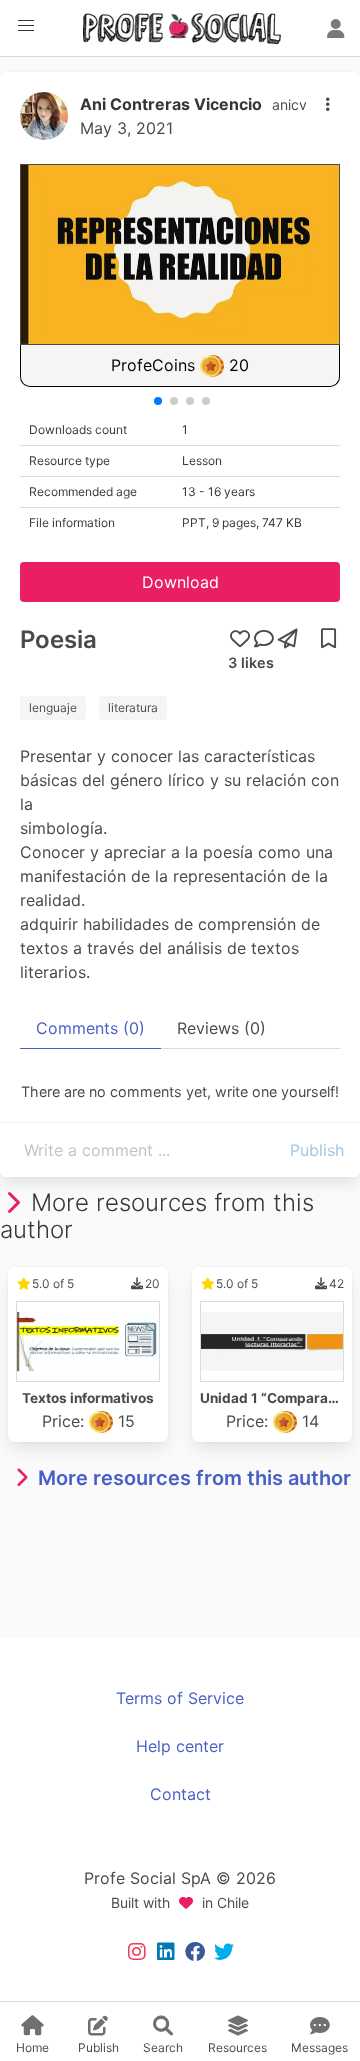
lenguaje (53, 707)
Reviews (221, 1028)
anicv (289, 104)
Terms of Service (180, 1698)
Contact (180, 1794)
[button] (26, 26)
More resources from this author (194, 1478)
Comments (90, 1028)
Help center (180, 1746)
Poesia (58, 639)
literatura (133, 707)
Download (180, 582)
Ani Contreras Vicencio (171, 104)
